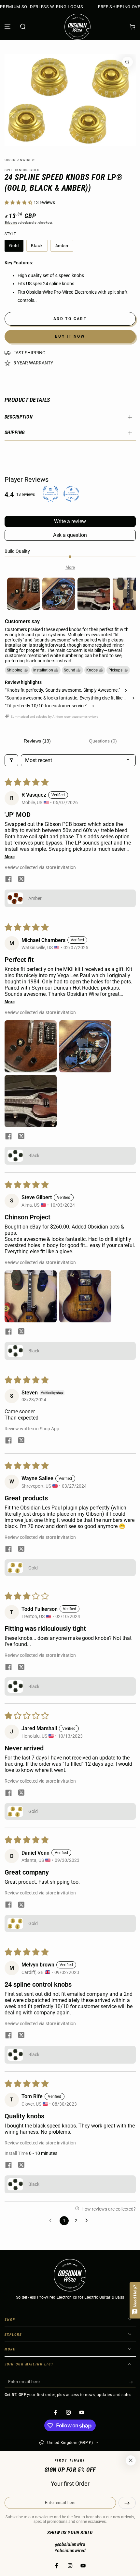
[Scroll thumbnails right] (128, 594)
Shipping (11, 223)
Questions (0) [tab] (103, 741)
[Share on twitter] (21, 880)
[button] (23, 27)
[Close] (131, 2461)
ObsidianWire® (20, 160)
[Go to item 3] (94, 594)
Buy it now (70, 336)
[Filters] (11, 760)
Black (39, 247)
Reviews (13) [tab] (37, 741)
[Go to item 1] (23, 594)
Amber (64, 247)
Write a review (70, 521)
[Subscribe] (132, 2382)
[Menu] (8, 27)
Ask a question (70, 535)
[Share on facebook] (8, 880)
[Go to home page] (77, 27)
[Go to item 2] (59, 594)
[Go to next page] (88, 2221)
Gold (16, 247)
